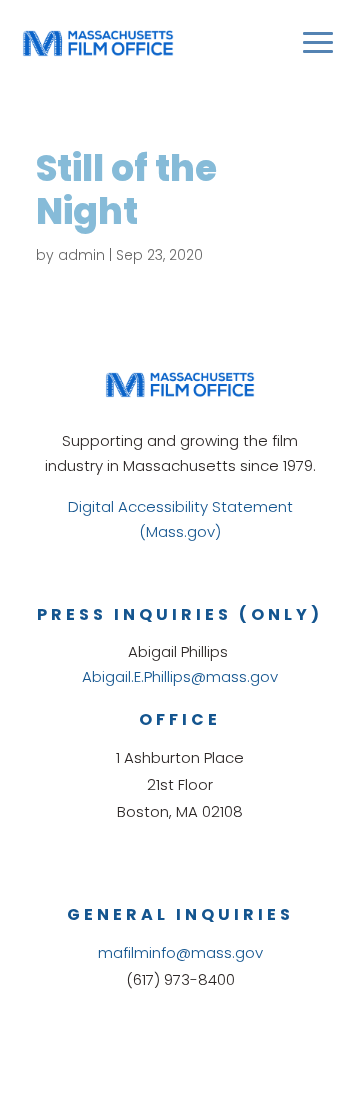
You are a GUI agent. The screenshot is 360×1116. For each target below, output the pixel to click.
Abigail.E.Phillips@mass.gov (180, 676)
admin (81, 255)
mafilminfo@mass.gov (180, 952)
